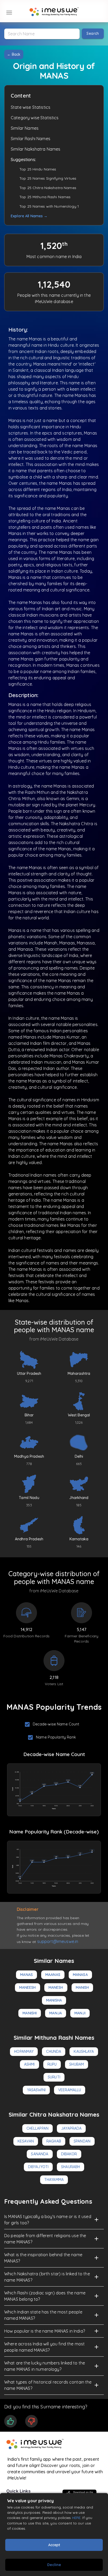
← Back (14, 54)
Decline (54, 2565)
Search (93, 33)
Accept (54, 2545)
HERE (76, 2518)
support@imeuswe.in (58, 1941)
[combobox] (42, 34)
